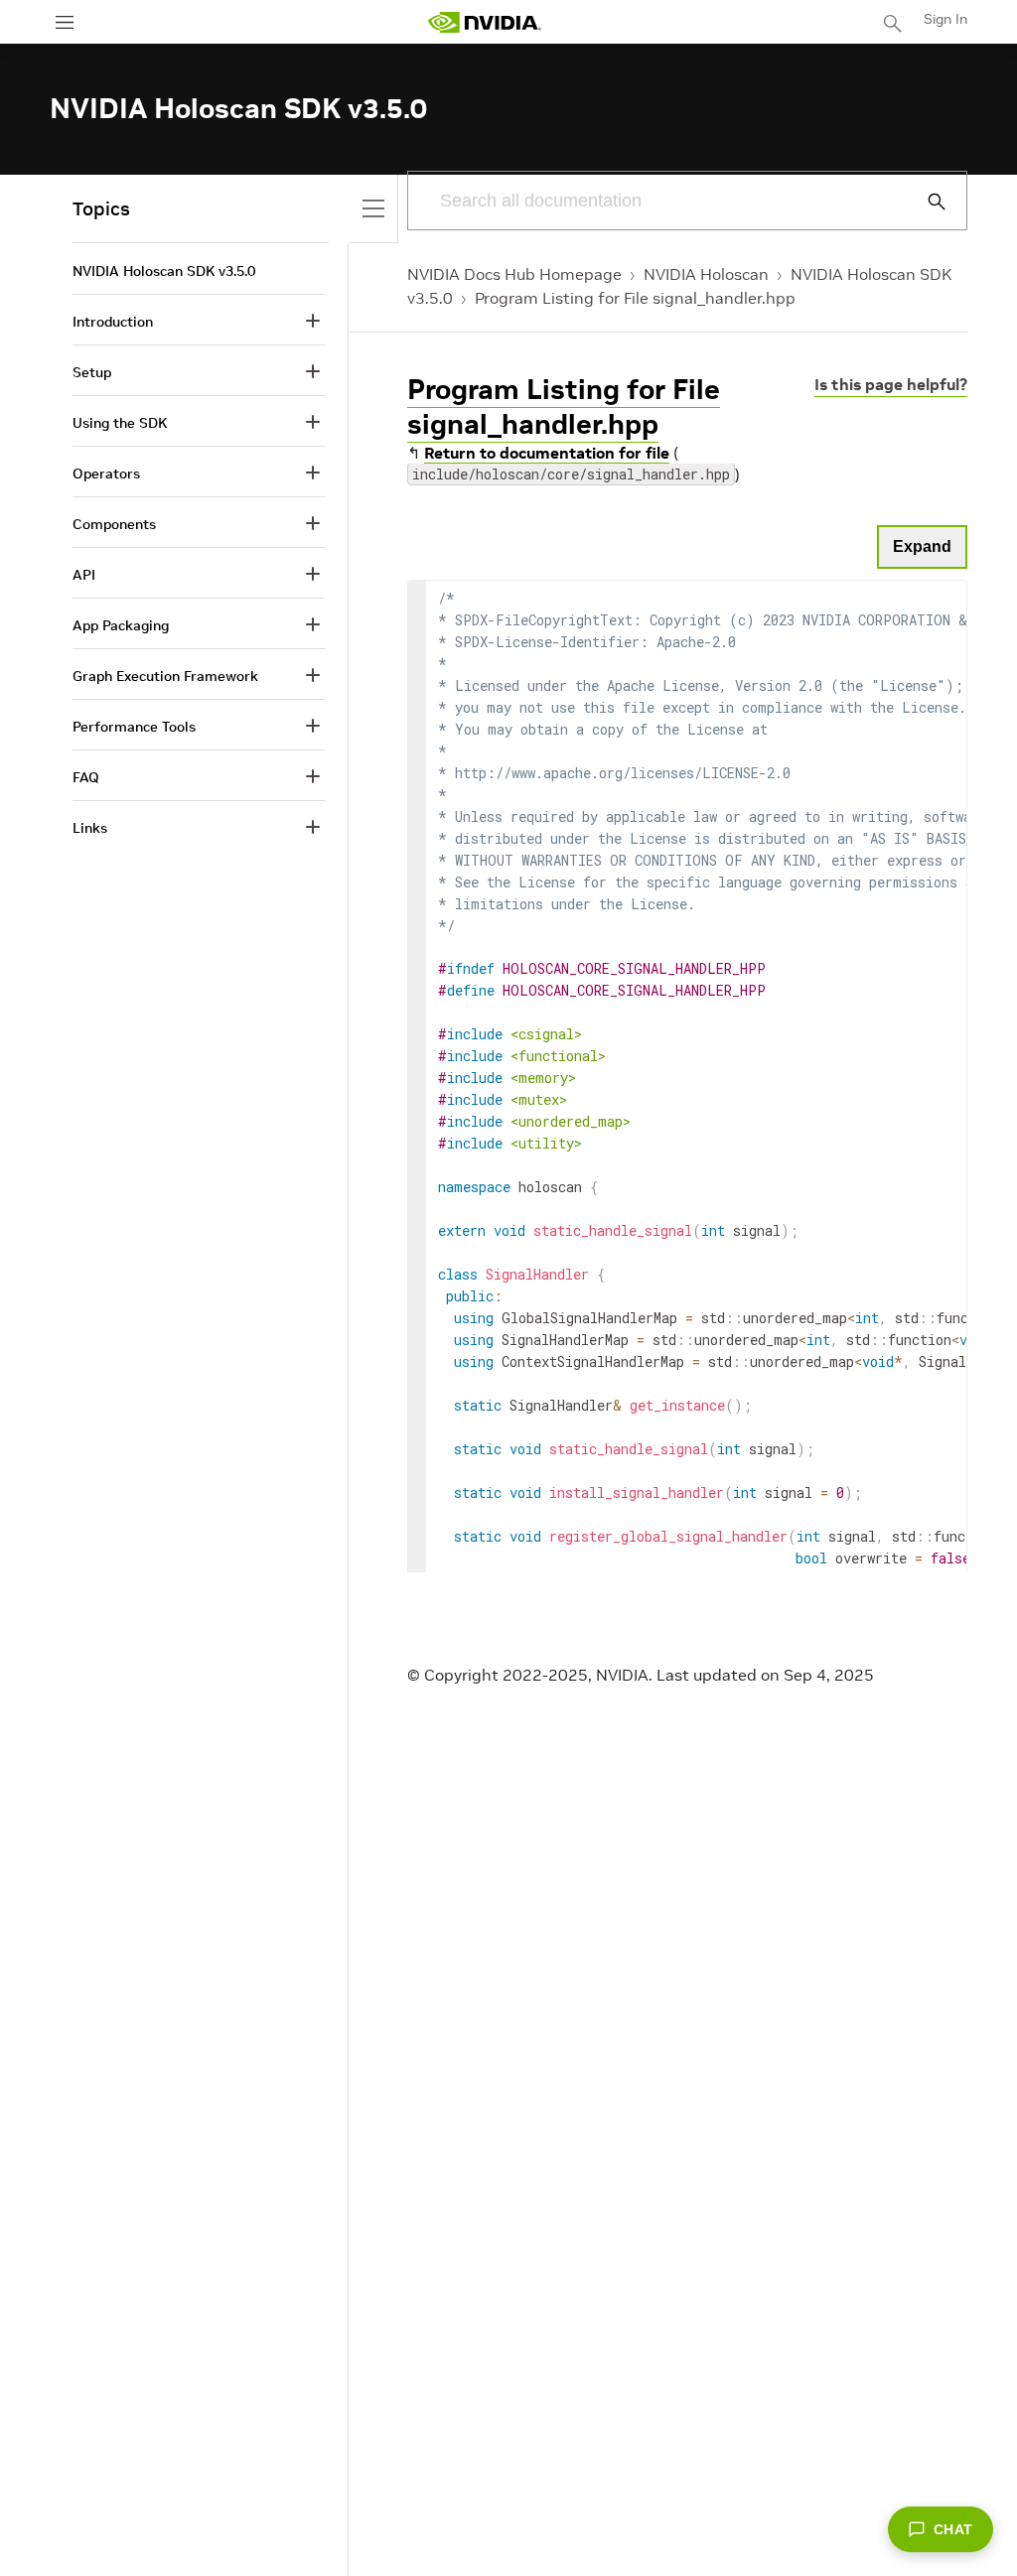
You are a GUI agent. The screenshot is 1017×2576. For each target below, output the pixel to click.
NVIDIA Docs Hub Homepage (514, 274)
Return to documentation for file (547, 453)
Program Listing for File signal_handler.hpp (635, 298)
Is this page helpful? (891, 384)
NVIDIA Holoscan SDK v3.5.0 (164, 271)
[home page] (485, 22)
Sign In (945, 19)
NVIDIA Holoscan (706, 274)
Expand (922, 546)
